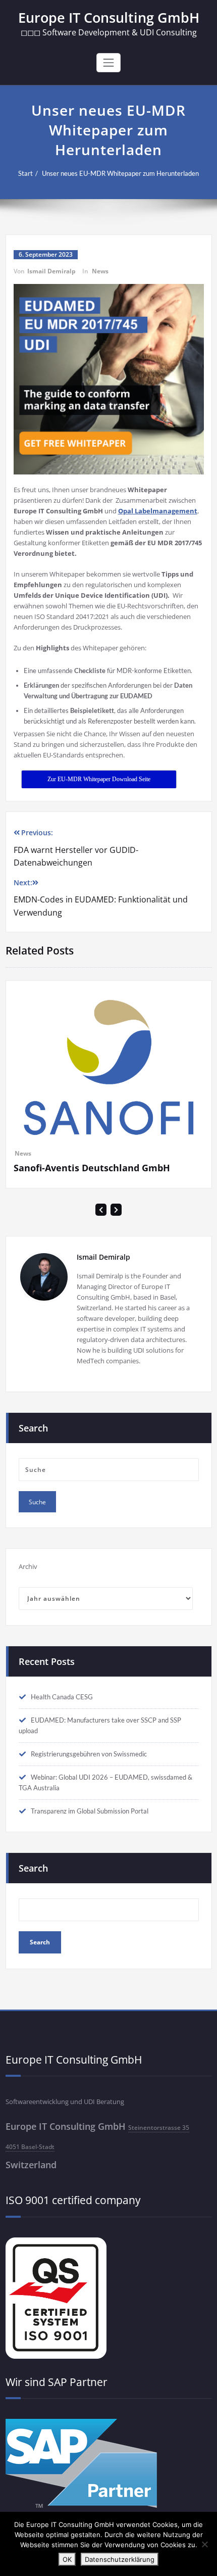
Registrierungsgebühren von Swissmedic (89, 1810)
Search (33, 1924)
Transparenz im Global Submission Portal (90, 1867)
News (100, 271)
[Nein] (204, 2544)
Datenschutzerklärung (120, 2559)
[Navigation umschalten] (108, 63)
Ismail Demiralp (51, 271)
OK (67, 2559)
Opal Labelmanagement (158, 511)
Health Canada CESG (62, 1753)
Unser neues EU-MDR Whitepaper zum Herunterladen (120, 173)
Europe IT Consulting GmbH (109, 17)
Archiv (28, 1623)
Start (25, 173)
